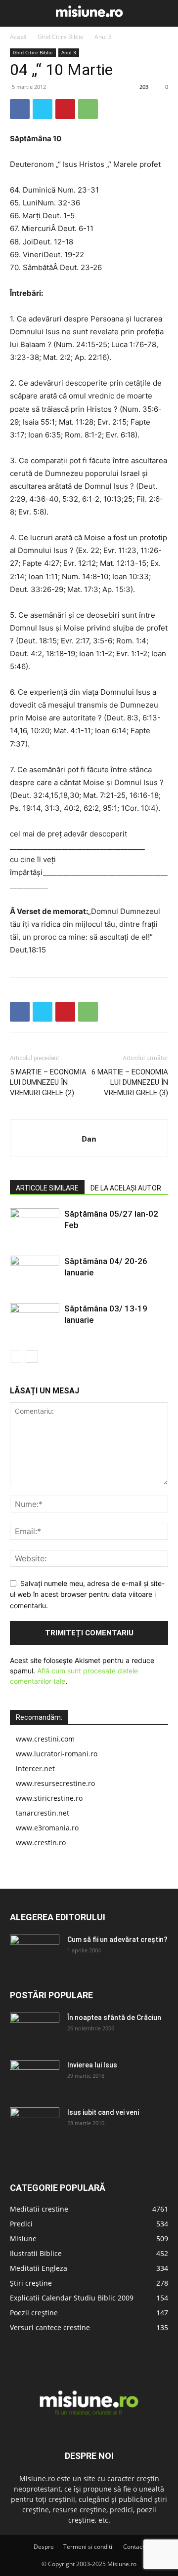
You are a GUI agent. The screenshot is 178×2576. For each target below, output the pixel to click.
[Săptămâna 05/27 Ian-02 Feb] (35, 1225)
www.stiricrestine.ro (49, 1798)
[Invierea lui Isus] (35, 2077)
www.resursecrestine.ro (55, 1783)
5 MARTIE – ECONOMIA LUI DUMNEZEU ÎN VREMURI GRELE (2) (48, 1082)
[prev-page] (16, 1357)
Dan (89, 1139)
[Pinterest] (65, 109)
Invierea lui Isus (92, 2065)
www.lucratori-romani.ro (57, 1754)
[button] (16, 13)
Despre (44, 2547)
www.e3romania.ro (47, 1828)
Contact (134, 2547)
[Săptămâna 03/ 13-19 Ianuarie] (35, 1320)
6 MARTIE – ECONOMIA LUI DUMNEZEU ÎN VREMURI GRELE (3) (130, 1082)
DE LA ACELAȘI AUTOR (126, 1188)
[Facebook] (20, 109)
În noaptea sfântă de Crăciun (114, 2018)
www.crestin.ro (41, 1843)
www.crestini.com (45, 1739)
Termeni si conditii (89, 2547)
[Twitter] (43, 109)
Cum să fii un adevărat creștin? (117, 1940)
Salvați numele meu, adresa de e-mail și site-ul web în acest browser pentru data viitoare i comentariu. (87, 1594)
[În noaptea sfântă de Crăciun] (35, 2030)
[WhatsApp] (88, 109)
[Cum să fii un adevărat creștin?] (35, 1952)
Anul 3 (103, 37)
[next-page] (32, 1357)
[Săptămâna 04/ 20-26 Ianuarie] (35, 1273)
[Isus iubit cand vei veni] (35, 2125)
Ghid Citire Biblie (61, 37)
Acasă (18, 37)
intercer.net (35, 1768)
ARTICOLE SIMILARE (47, 1188)
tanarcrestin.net (43, 1813)
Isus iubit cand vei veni (103, 2112)
